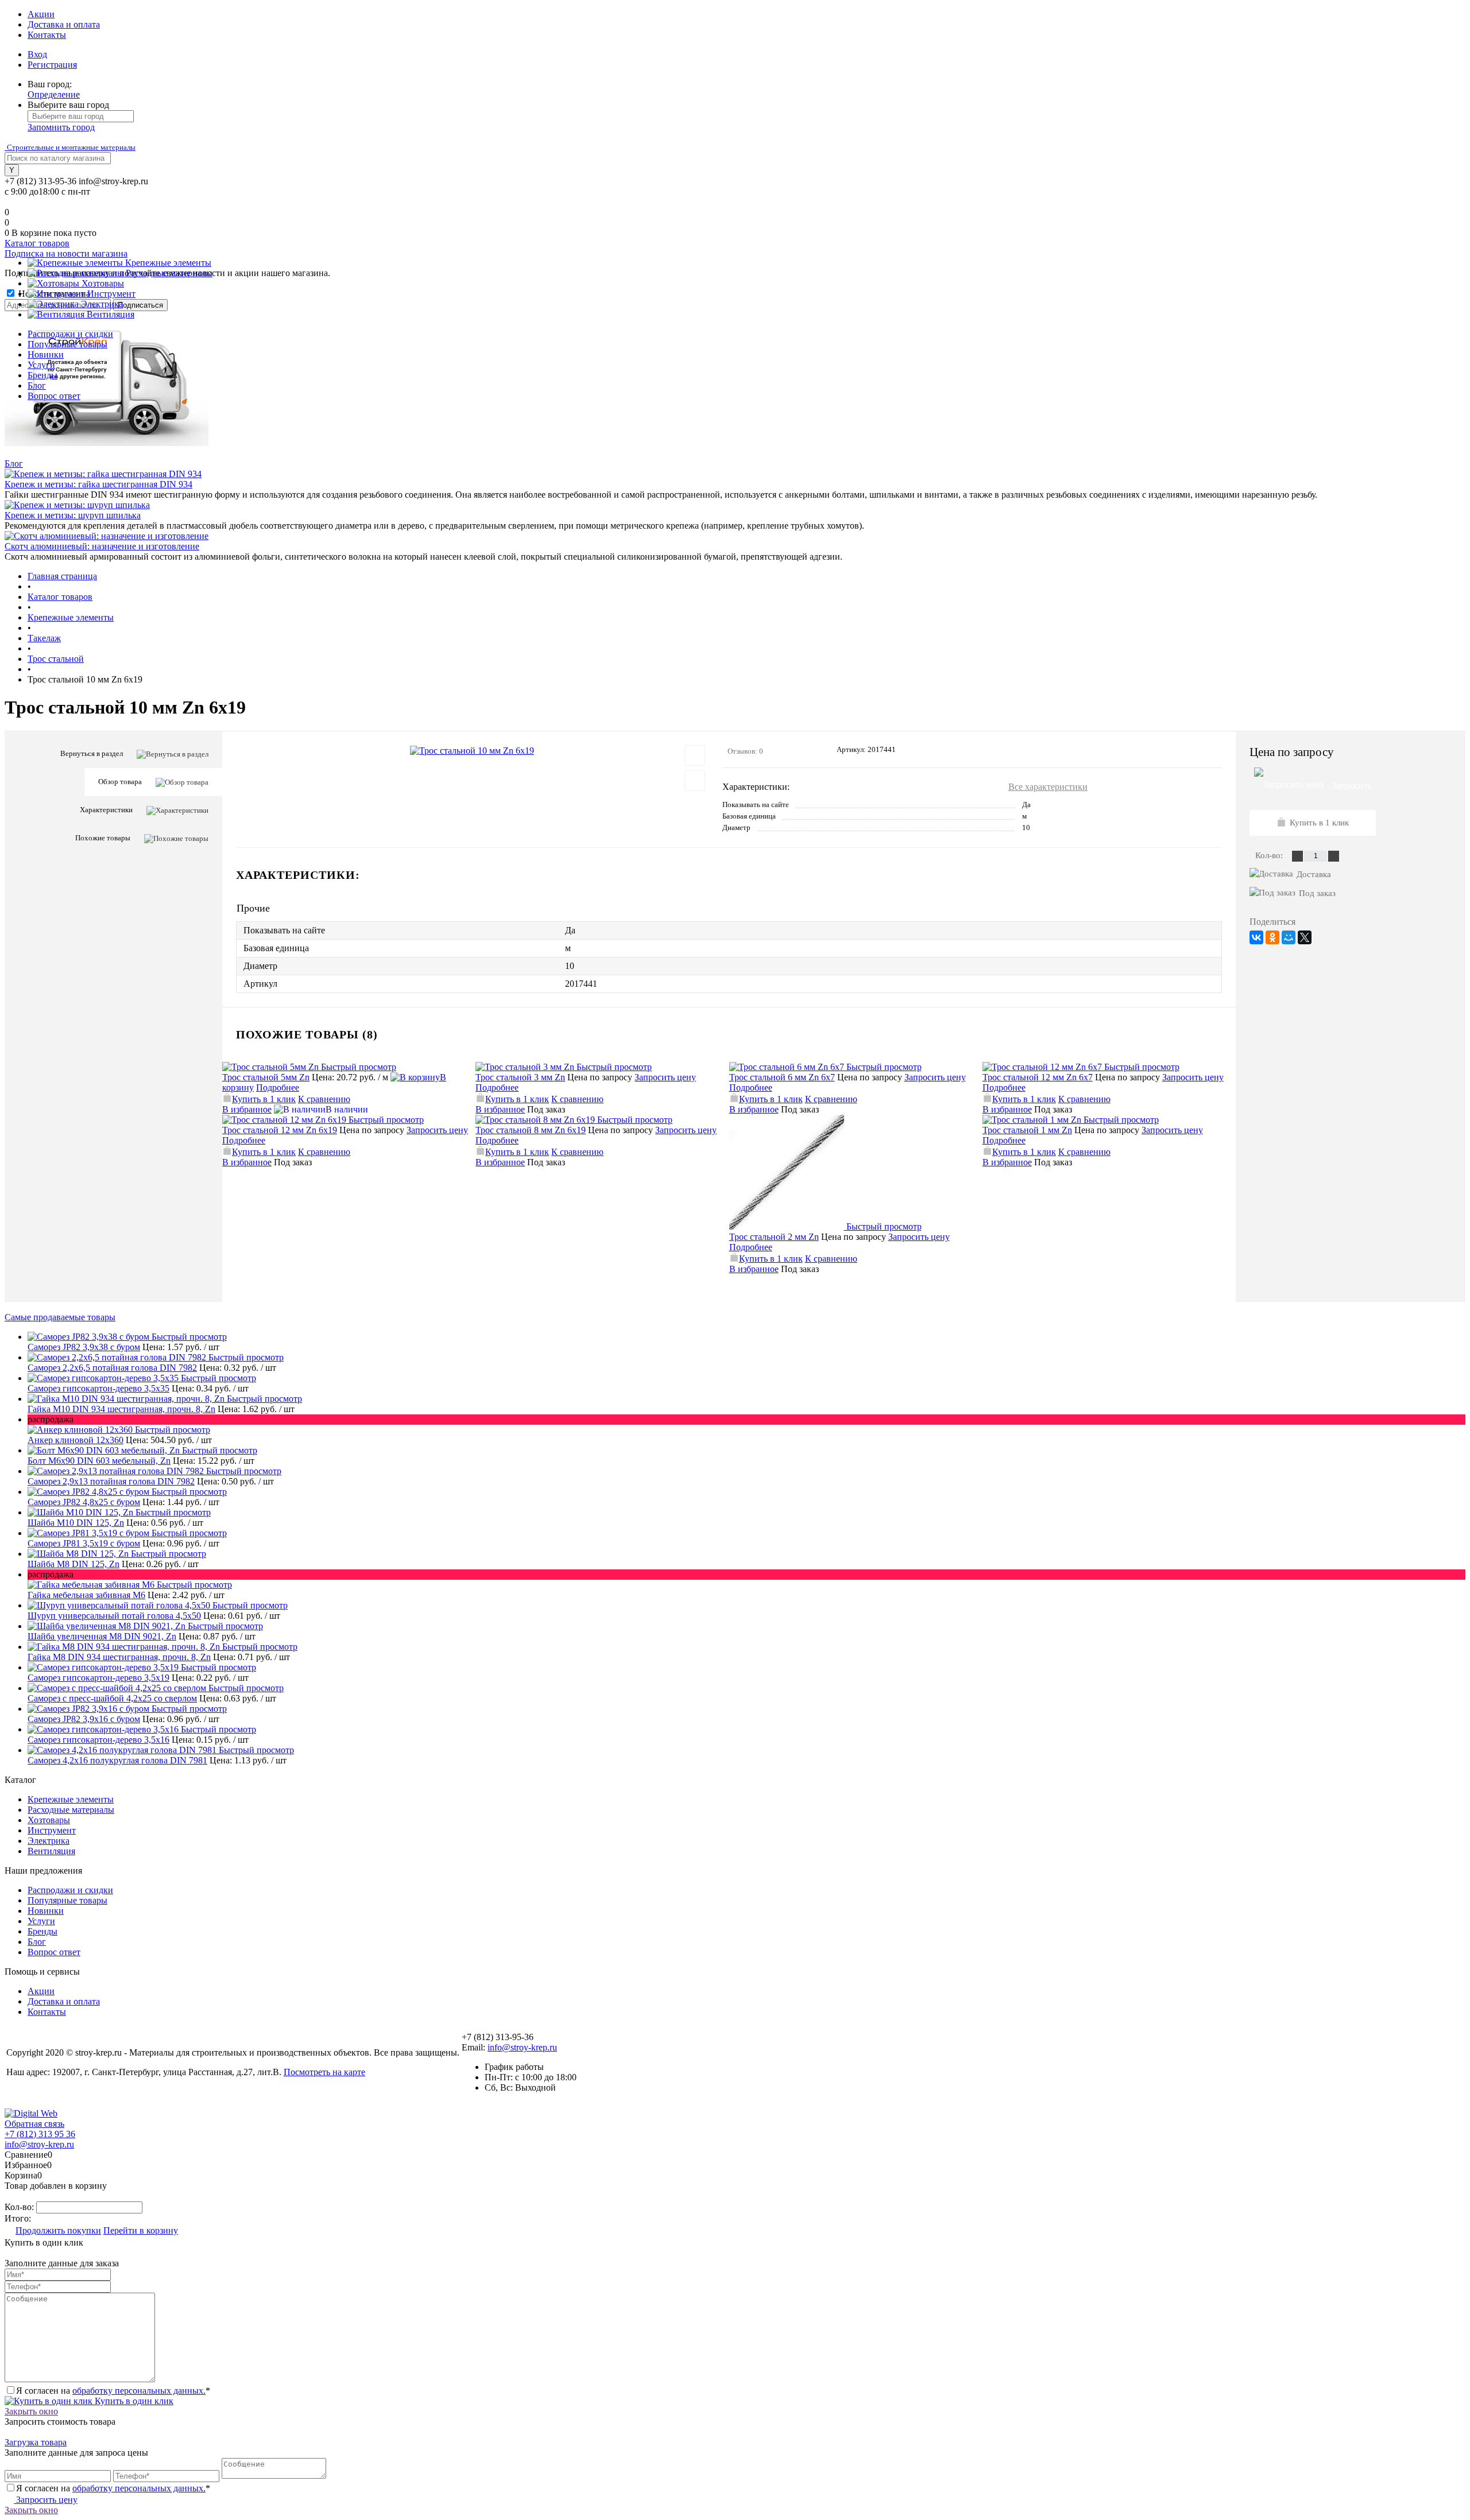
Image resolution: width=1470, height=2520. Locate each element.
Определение (54, 94)
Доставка (1314, 874)
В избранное (247, 1109)
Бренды (42, 375)
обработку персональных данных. (139, 2391)
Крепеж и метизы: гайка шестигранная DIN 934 (98, 484)
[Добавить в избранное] (695, 755)
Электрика (49, 1841)
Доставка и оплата (64, 24)
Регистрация (52, 65)
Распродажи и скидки (70, 334)
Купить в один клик (133, 2401)
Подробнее (278, 1088)
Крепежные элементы (71, 1799)
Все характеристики (1048, 787)
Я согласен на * (113, 2391)
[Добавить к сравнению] (695, 781)
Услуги (41, 365)
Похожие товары (103, 838)
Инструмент (52, 1830)
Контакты (47, 35)
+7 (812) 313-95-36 (40, 181)
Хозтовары (49, 1820)
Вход (37, 54)
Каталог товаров (37, 243)
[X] (1305, 937)
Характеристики (106, 810)
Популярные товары (67, 344)
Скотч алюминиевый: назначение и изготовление (102, 546)
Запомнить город (61, 127)
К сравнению (324, 1099)
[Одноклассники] (1272, 937)
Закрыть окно (31, 2411)
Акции (41, 14)
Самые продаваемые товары (60, 1317)
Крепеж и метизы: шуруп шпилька (73, 515)
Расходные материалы (71, 1810)
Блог (37, 385)
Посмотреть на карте (324, 2072)
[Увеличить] (472, 751)
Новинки (46, 354)
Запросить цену (665, 1077)
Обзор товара (120, 782)
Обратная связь (34, 2124)
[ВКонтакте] (1256, 937)
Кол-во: (1270, 855)
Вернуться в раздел (92, 753)
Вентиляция (51, 1851)
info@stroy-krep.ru (113, 181)
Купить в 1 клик (264, 1099)
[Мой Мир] (1289, 937)
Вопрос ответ (54, 396)
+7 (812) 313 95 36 (40, 2134)
